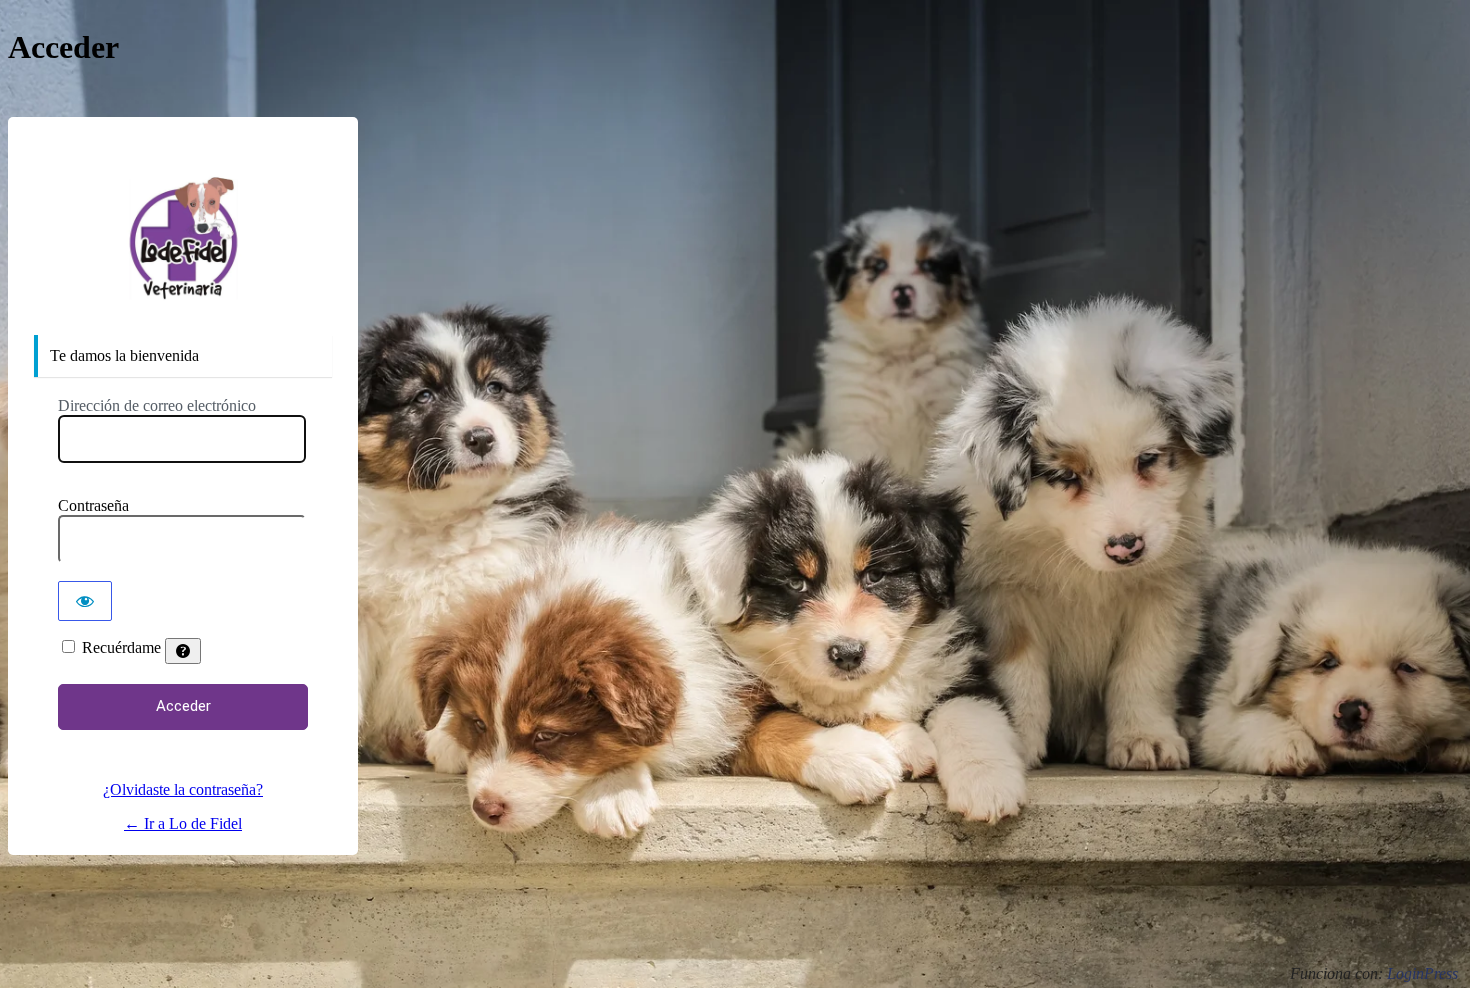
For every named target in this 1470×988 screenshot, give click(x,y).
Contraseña (93, 505)
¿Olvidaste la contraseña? (183, 789)
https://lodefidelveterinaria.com (183, 239)
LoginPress (1422, 973)
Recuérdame (121, 647)
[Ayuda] (183, 651)
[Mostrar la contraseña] (85, 601)
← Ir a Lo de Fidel (183, 823)
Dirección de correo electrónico (157, 405)
